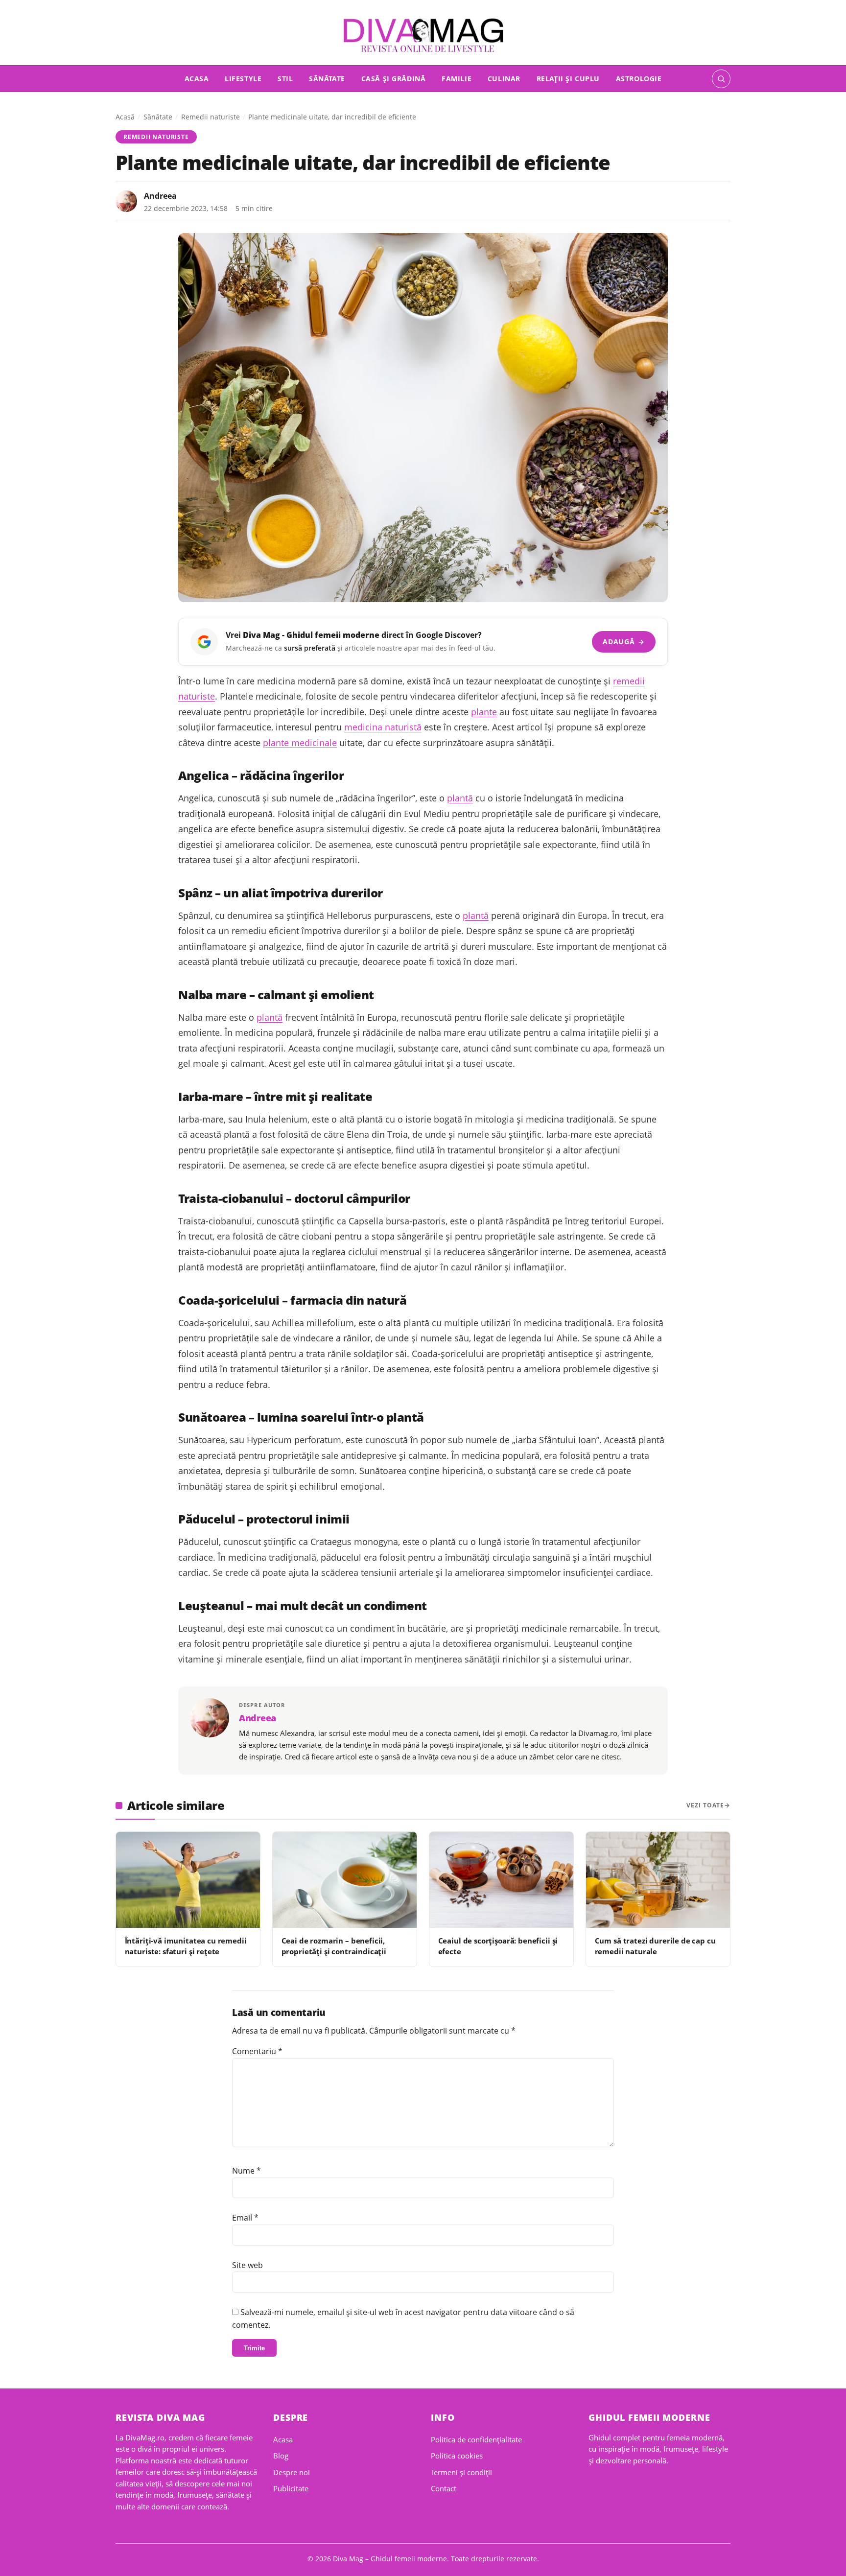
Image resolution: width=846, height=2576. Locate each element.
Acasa (197, 79)
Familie (457, 79)
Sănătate (327, 79)
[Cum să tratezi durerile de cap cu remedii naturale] (658, 1880)
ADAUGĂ (623, 642)
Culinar (504, 79)
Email (245, 2218)
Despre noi (292, 2472)
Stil (285, 79)
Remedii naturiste (211, 117)
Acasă (125, 117)
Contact (444, 2488)
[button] (721, 79)
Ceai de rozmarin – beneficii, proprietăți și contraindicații (334, 1946)
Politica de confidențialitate (476, 2439)
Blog (281, 2456)
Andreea (160, 196)
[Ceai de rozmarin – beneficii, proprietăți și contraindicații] (345, 1880)
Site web (247, 2265)
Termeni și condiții (461, 2472)
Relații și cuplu (568, 79)
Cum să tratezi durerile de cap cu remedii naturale (655, 1946)
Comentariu (257, 2051)
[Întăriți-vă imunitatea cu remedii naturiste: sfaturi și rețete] (188, 1880)
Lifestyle (243, 79)
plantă (460, 798)
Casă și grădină (394, 79)
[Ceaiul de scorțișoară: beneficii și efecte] (501, 1880)
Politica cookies (457, 2456)
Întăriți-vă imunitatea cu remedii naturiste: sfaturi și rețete (186, 1946)
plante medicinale (300, 743)
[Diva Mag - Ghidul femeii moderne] (423, 35)
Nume (247, 2171)
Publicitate (291, 2488)
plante (484, 712)
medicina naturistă (383, 727)
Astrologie (639, 79)
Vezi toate (705, 1805)
